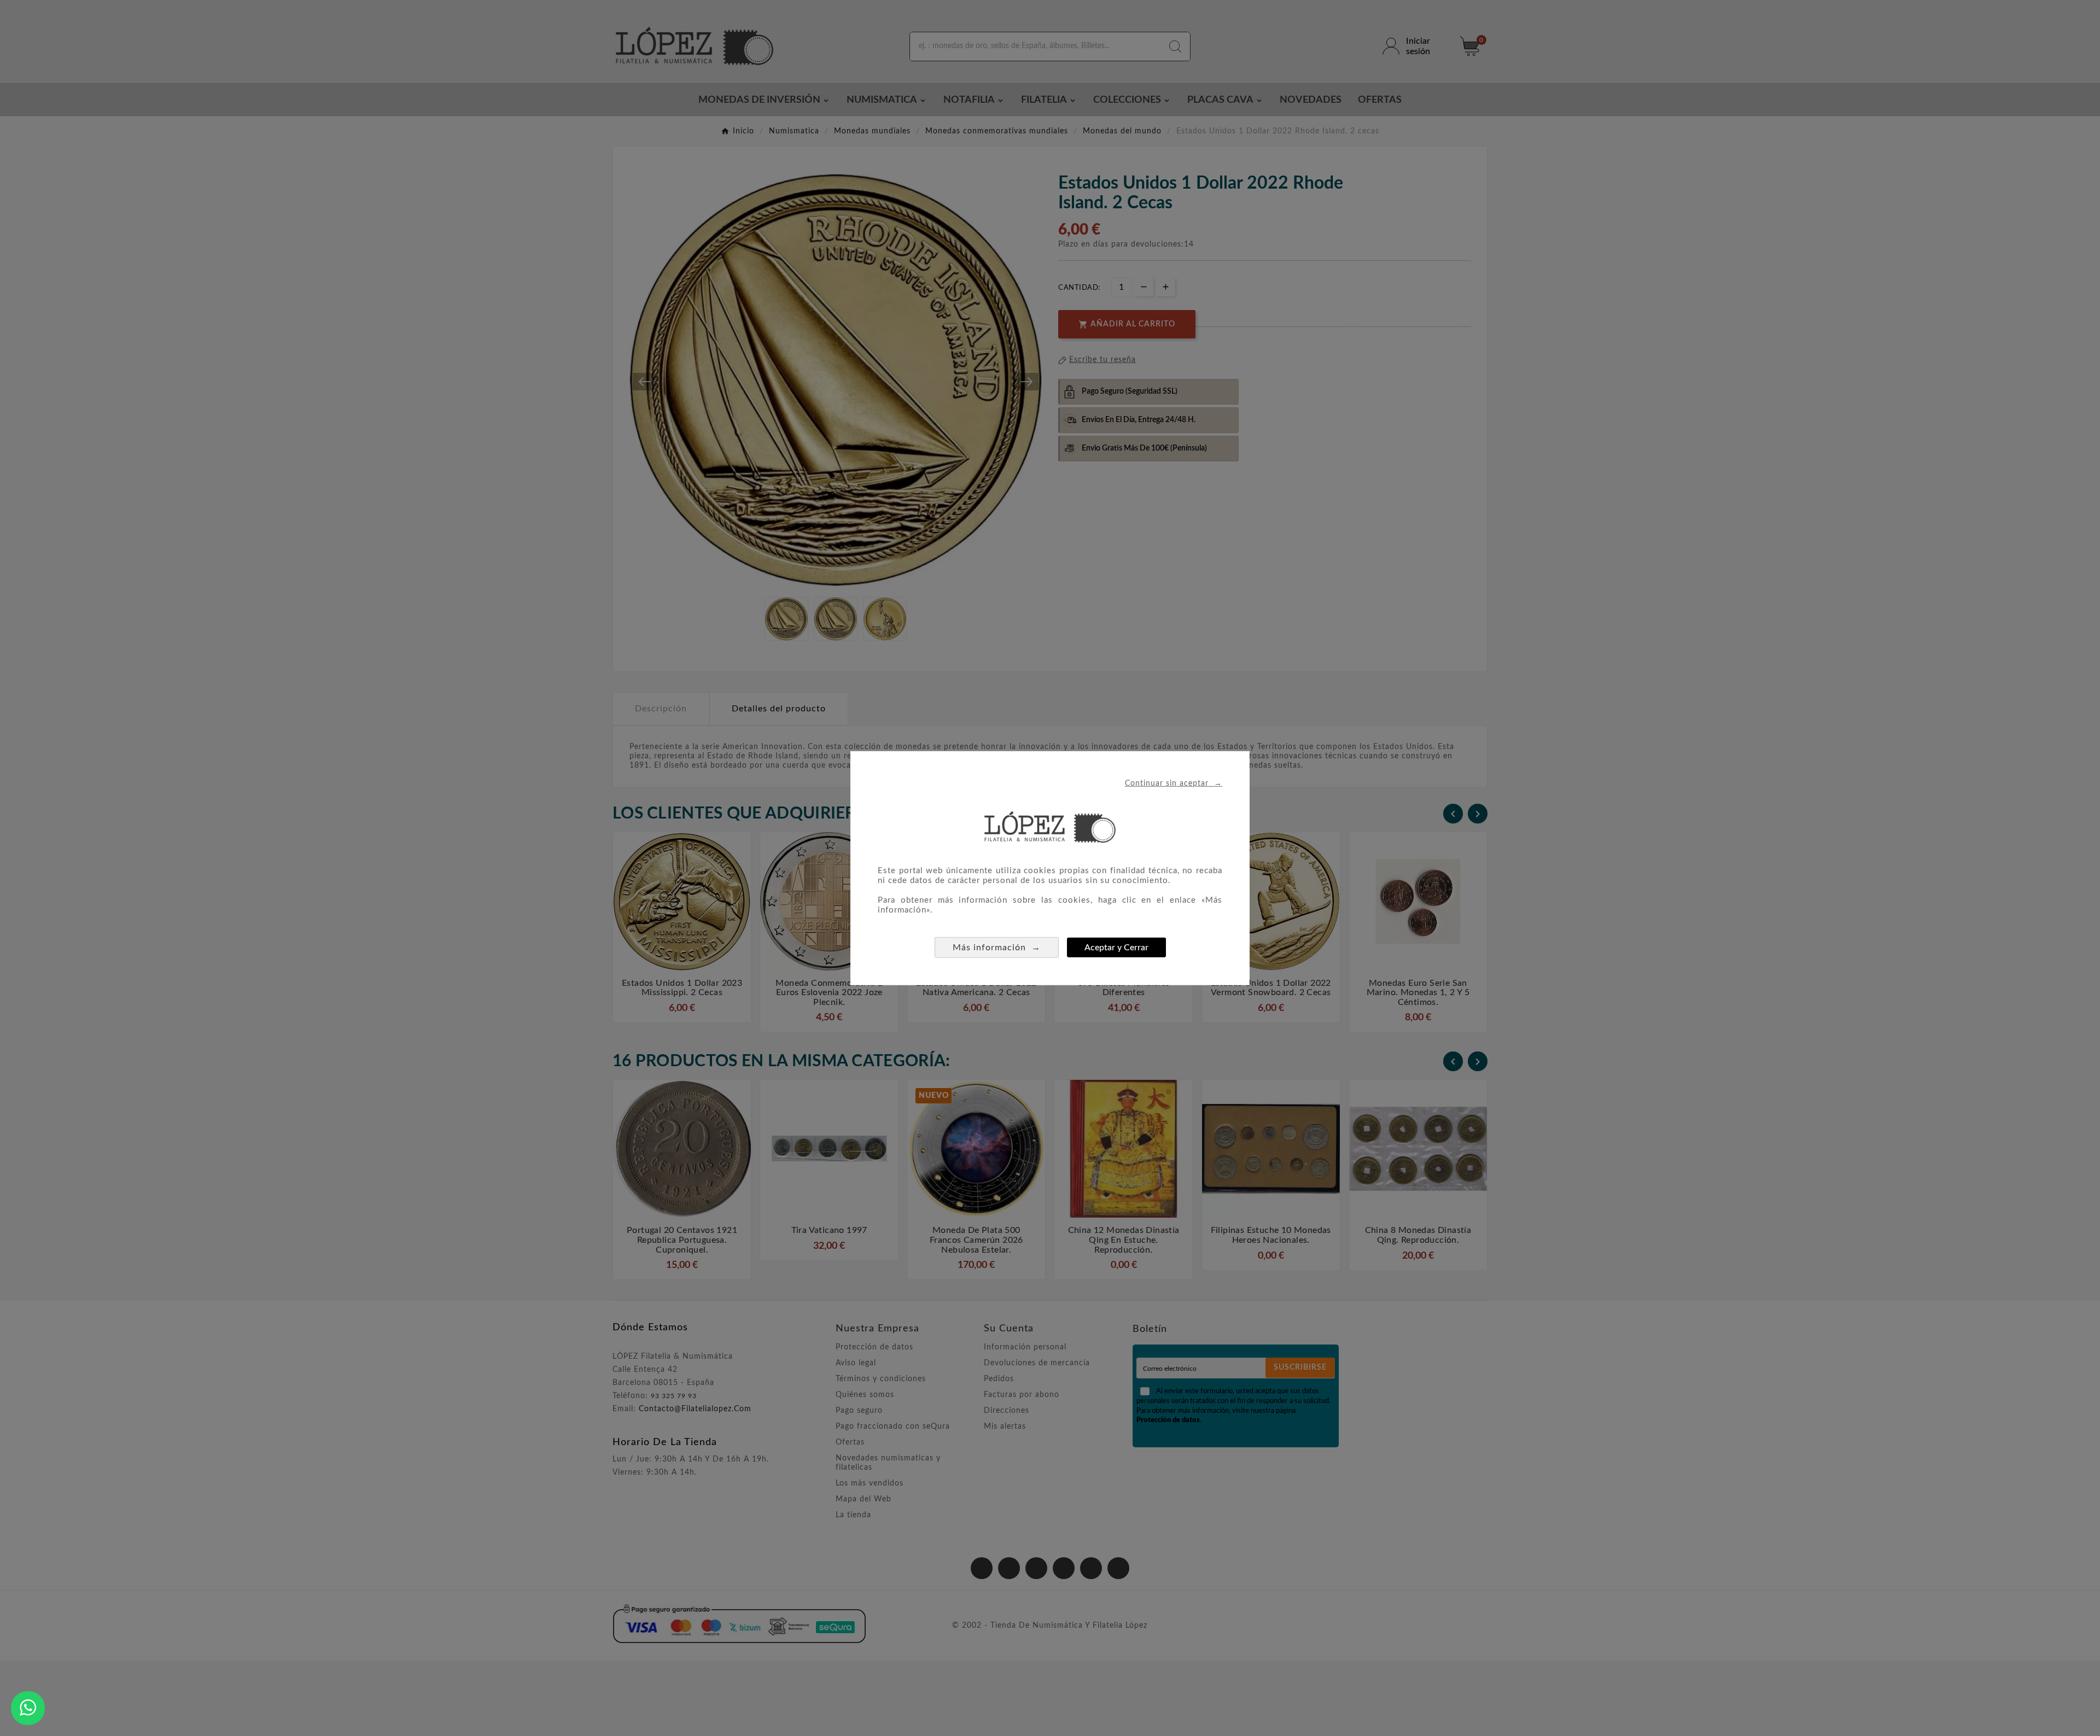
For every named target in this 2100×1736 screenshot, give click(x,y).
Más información (997, 947)
